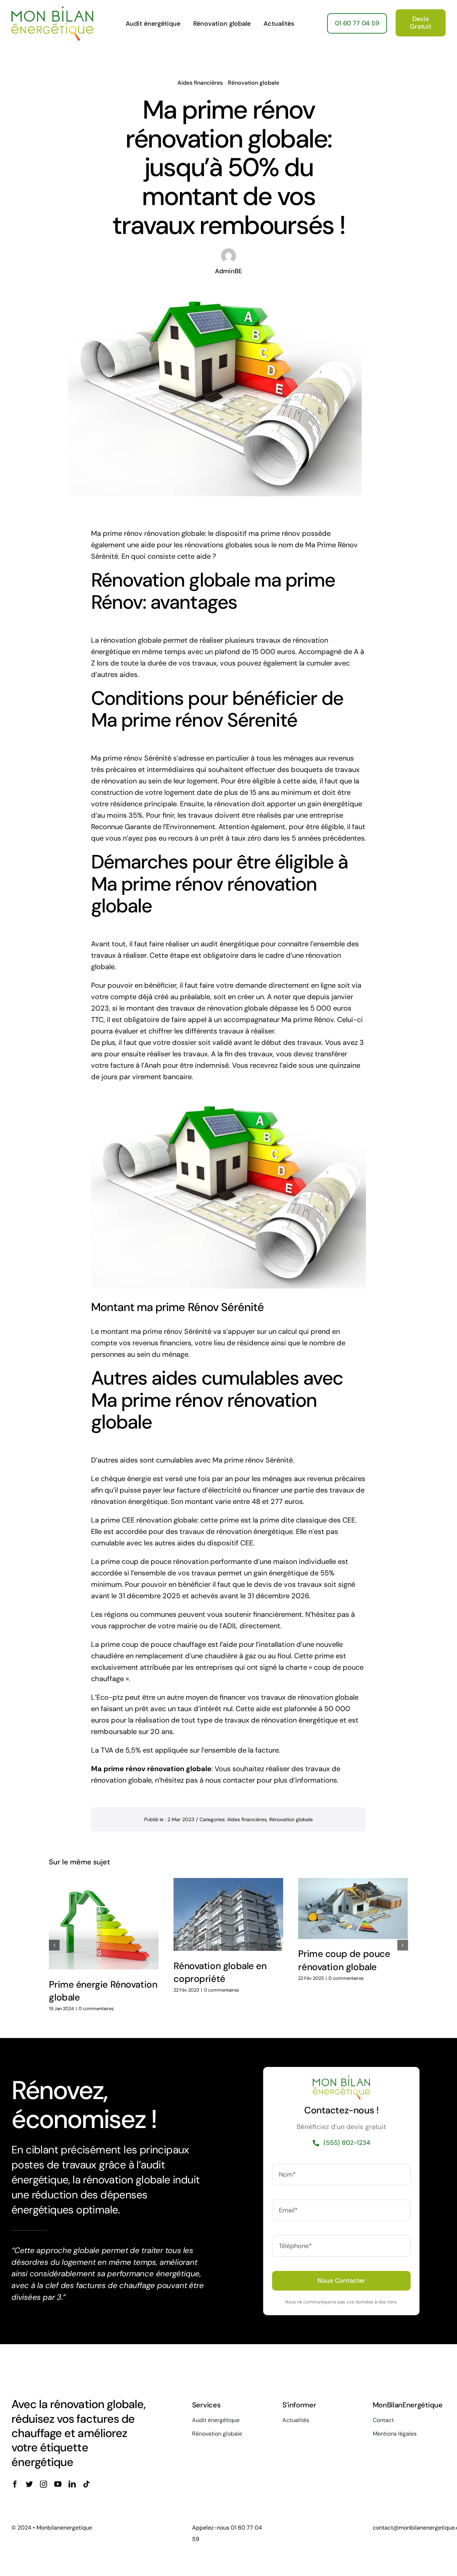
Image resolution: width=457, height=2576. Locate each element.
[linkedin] (72, 2484)
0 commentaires (96, 2009)
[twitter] (29, 2484)
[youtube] (58, 2484)
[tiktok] (86, 2484)
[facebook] (15, 2484)
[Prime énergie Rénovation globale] (104, 1924)
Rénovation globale (253, 83)
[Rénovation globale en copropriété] (228, 1914)
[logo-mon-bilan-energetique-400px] (52, 10)
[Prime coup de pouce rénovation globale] (353, 1908)
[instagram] (44, 2484)
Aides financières (200, 83)
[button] (54, 1945)
